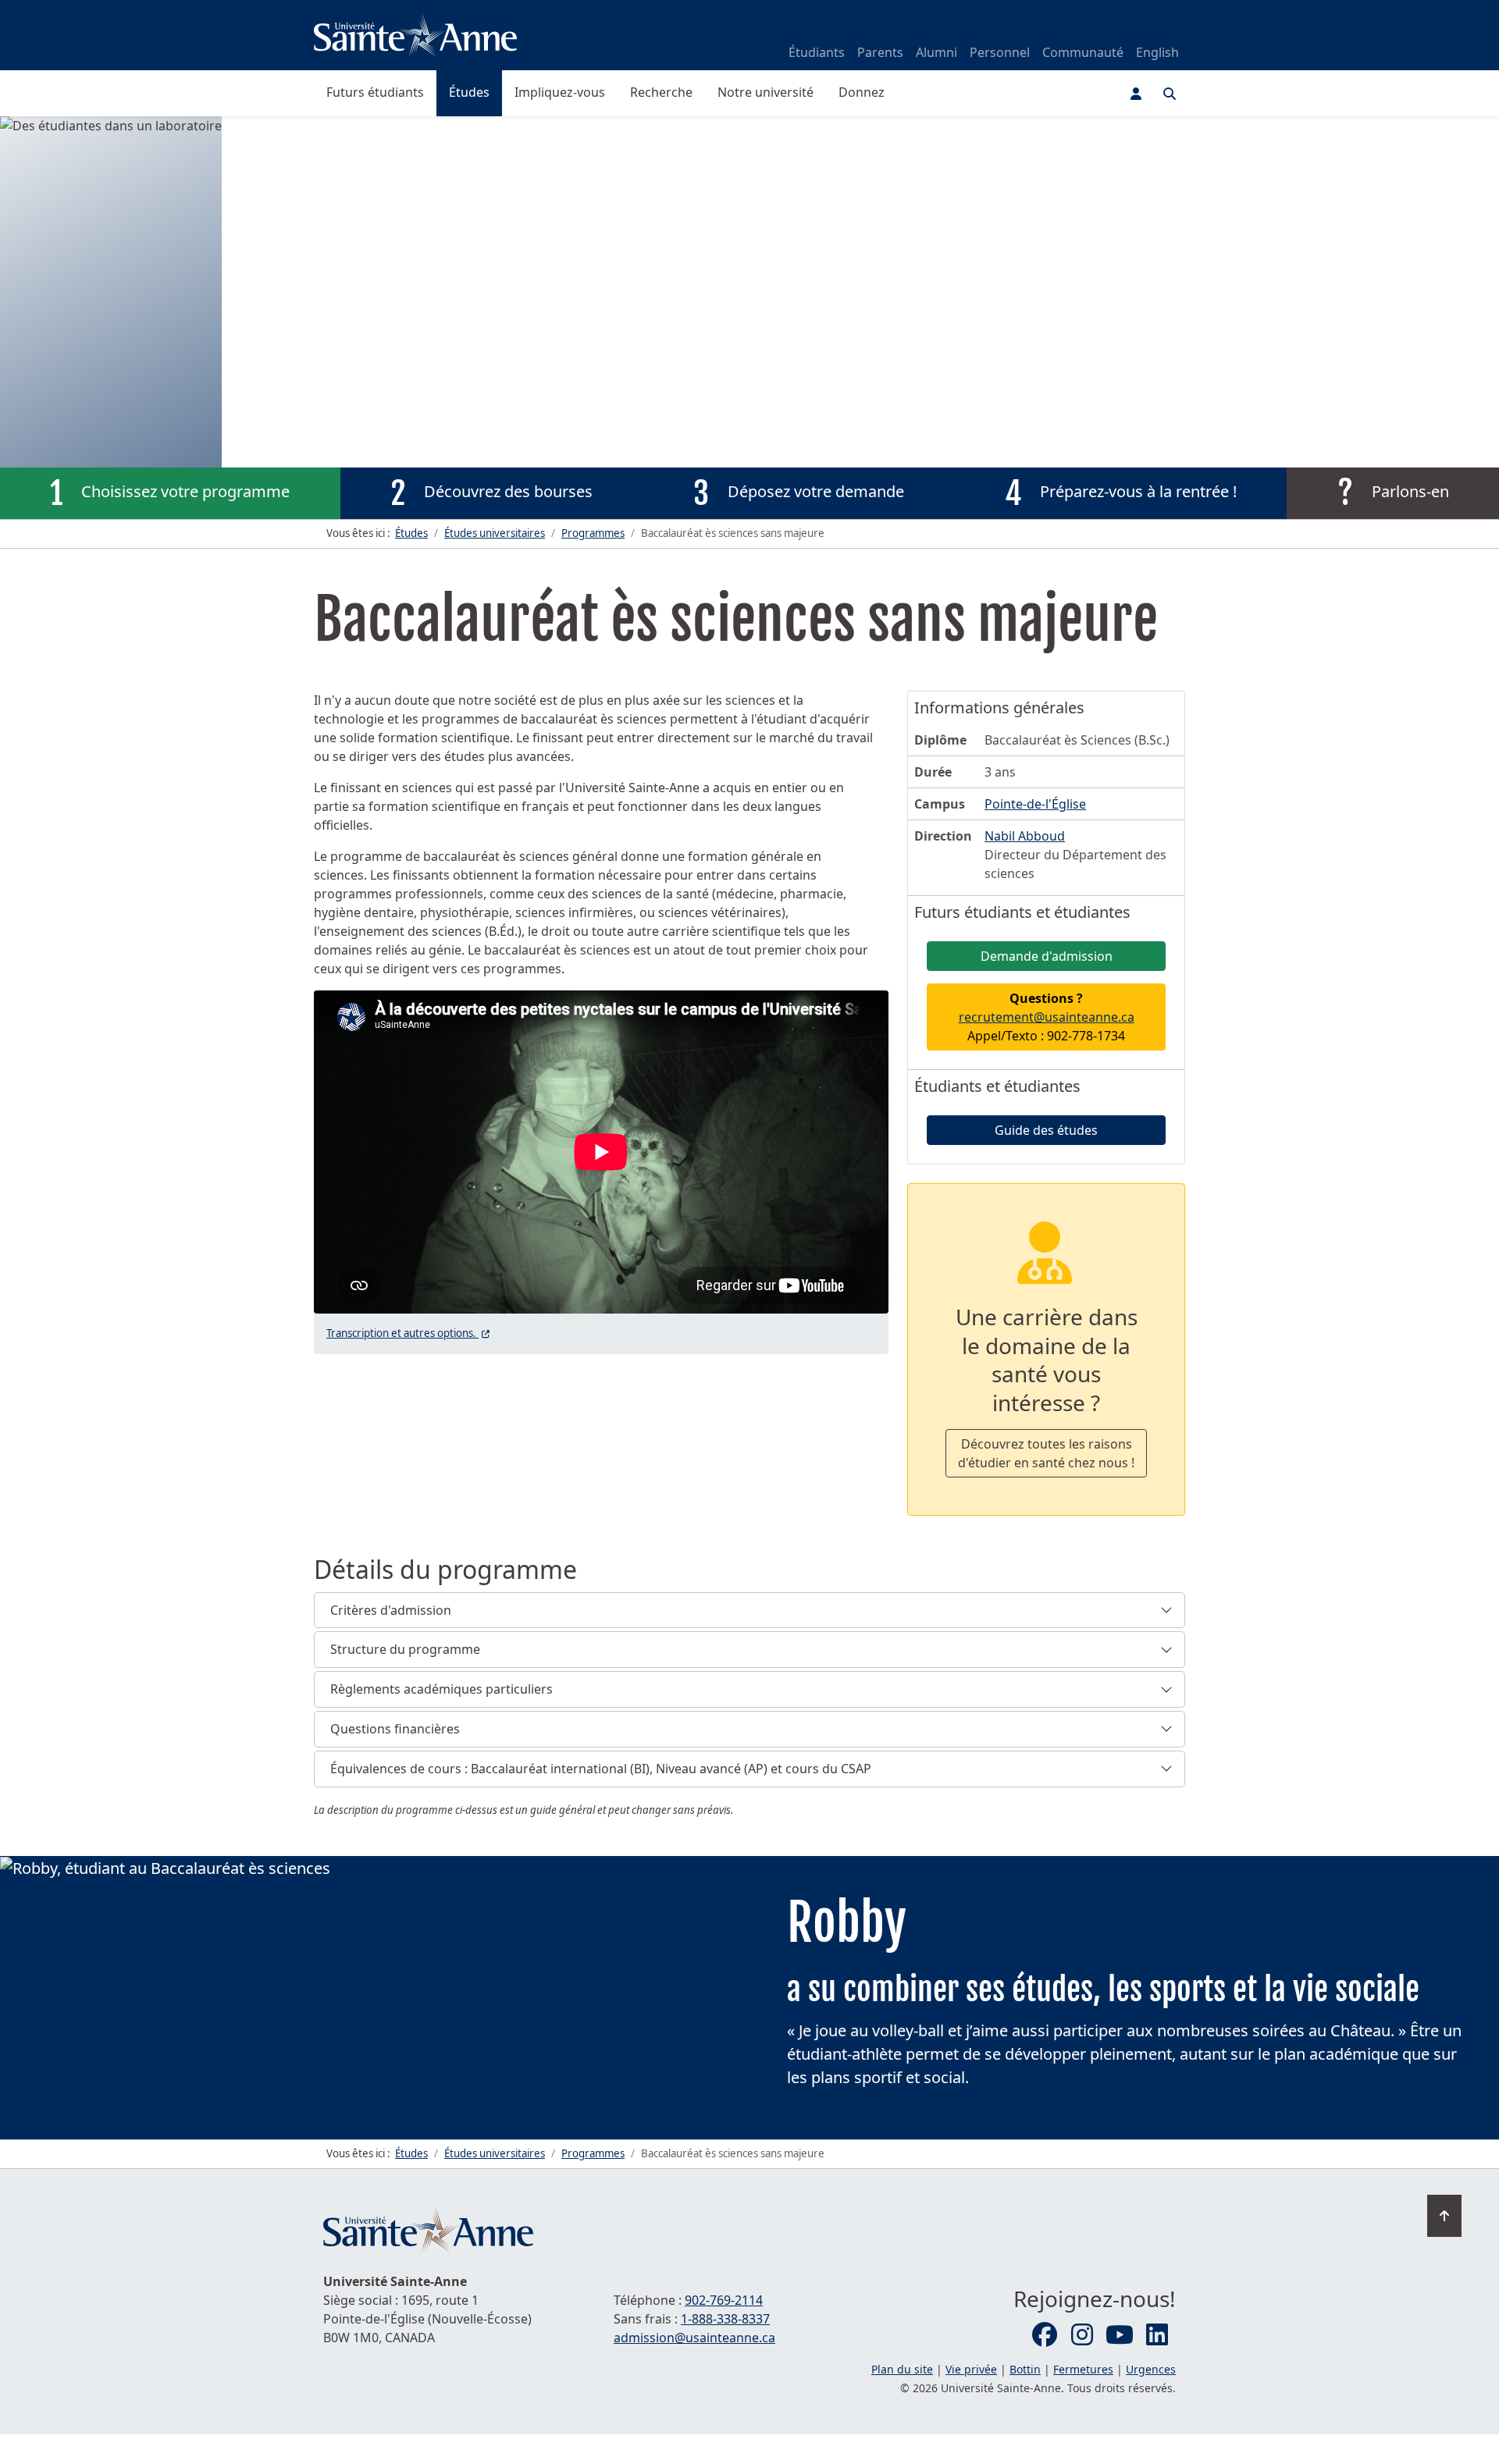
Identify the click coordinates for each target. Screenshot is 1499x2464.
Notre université (766, 92)
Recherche (661, 92)
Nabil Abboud (1025, 836)
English (1157, 52)
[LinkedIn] (1157, 2335)
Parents (880, 52)
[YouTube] (1120, 2335)
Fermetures (1083, 2369)
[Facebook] (1045, 2335)
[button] (749, 1611)
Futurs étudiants (375, 92)
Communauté (1083, 52)
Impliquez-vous (560, 92)
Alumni (936, 52)
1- (725, 2319)
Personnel (1000, 52)
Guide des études (1046, 1130)
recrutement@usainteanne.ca (1047, 1017)
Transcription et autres (409, 1333)
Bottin (1025, 2369)
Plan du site (902, 2369)
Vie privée (971, 2369)
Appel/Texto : (1047, 1017)
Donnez (862, 92)
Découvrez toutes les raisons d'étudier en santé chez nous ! (1046, 1453)
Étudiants (817, 52)
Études (469, 92)
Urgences (1151, 2369)
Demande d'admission (1047, 956)
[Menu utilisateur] (1136, 94)
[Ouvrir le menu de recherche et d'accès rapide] (1170, 94)
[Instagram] (1082, 2335)
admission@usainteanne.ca (694, 2338)
